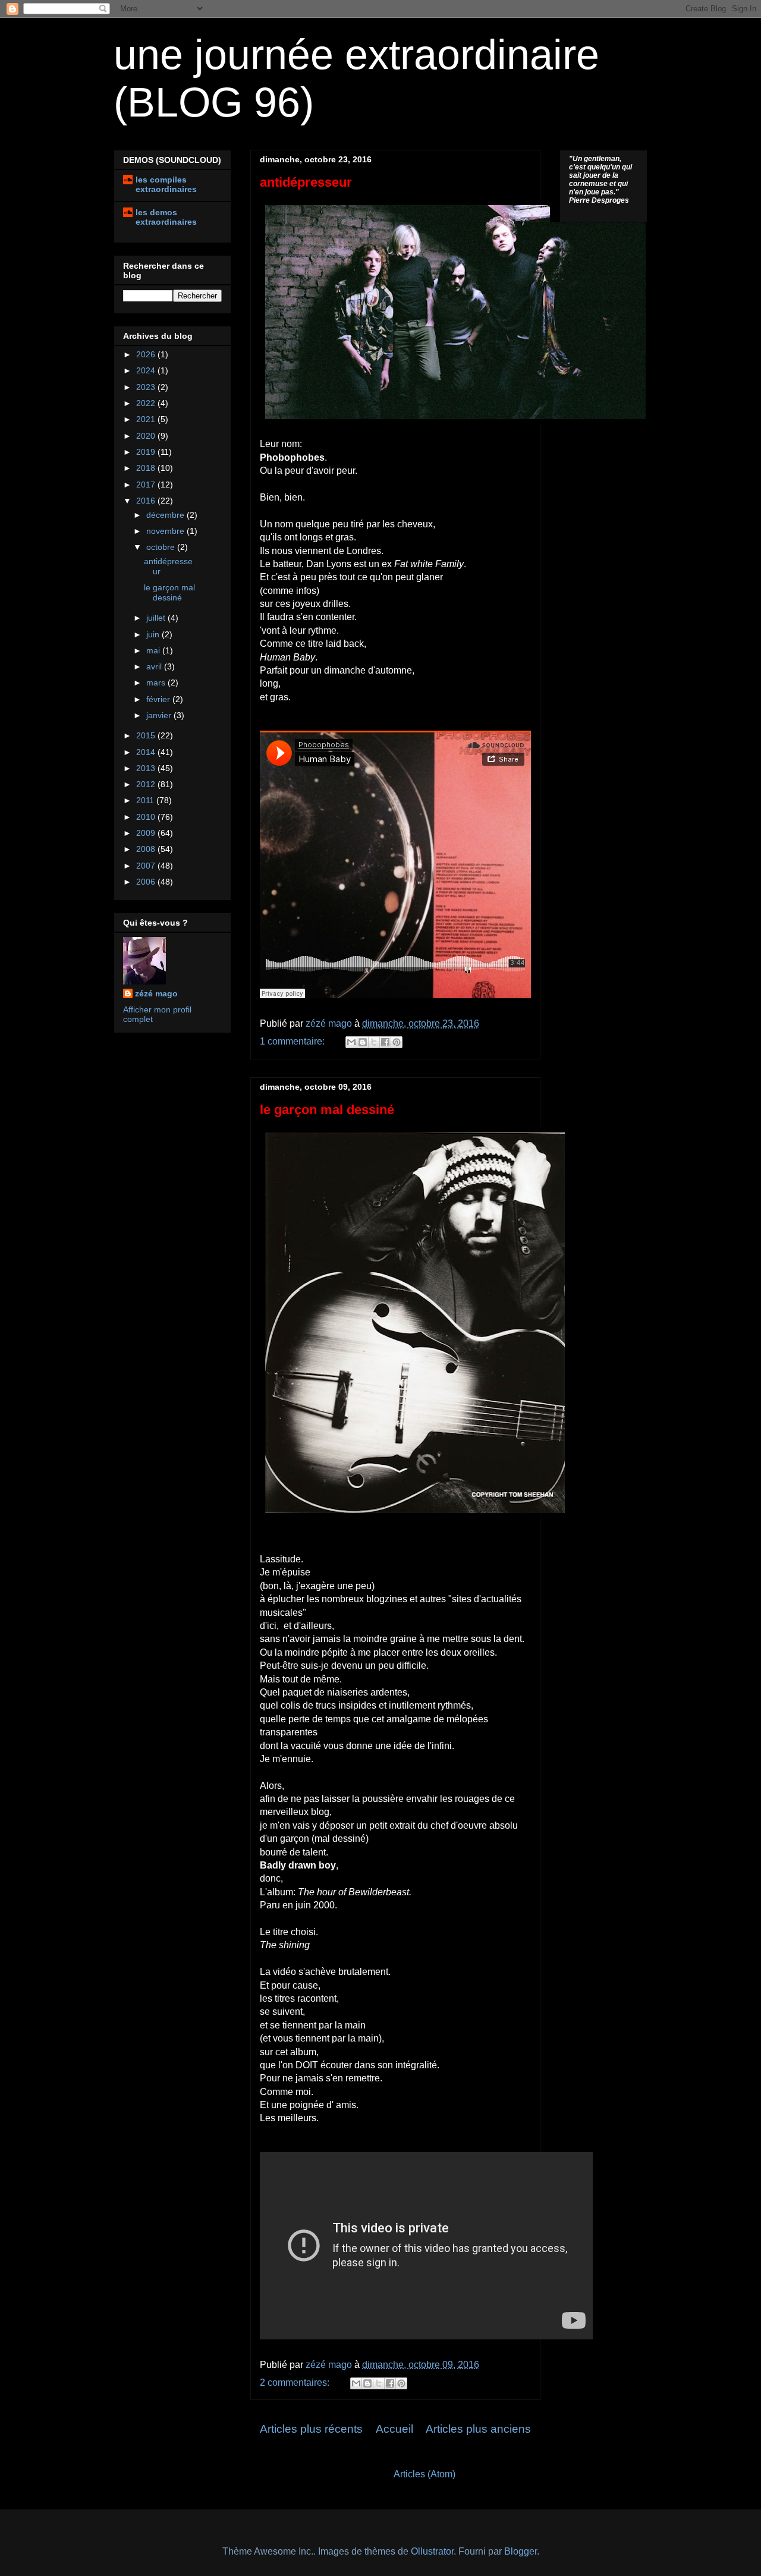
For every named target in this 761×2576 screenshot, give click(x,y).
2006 (147, 882)
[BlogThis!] (363, 1042)
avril (155, 666)
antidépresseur (306, 182)
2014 (147, 752)
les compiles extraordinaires (166, 184)
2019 (147, 452)
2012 (147, 784)
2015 (147, 735)
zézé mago (156, 993)
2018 (147, 468)
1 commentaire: (293, 1041)
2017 (147, 485)
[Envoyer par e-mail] (351, 1042)
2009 (147, 833)
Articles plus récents (311, 2429)
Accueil (394, 2429)
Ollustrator (432, 2551)
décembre (166, 515)
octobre (162, 547)
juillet (157, 618)
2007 (147, 866)
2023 (147, 387)
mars (157, 682)
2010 (147, 817)
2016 (147, 501)
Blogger (521, 2551)
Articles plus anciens (478, 2429)
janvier (160, 715)
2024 (147, 370)
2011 (146, 800)
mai (154, 650)
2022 (147, 403)
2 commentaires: (296, 2382)
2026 (147, 354)
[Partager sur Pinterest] (397, 1042)
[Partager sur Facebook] (385, 1042)
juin (154, 634)
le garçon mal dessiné (327, 1110)
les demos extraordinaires (166, 217)
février (159, 699)
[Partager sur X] (374, 1042)
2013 (147, 768)
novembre (166, 531)
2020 (147, 436)
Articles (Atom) (424, 2474)
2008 (147, 849)
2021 (147, 419)
